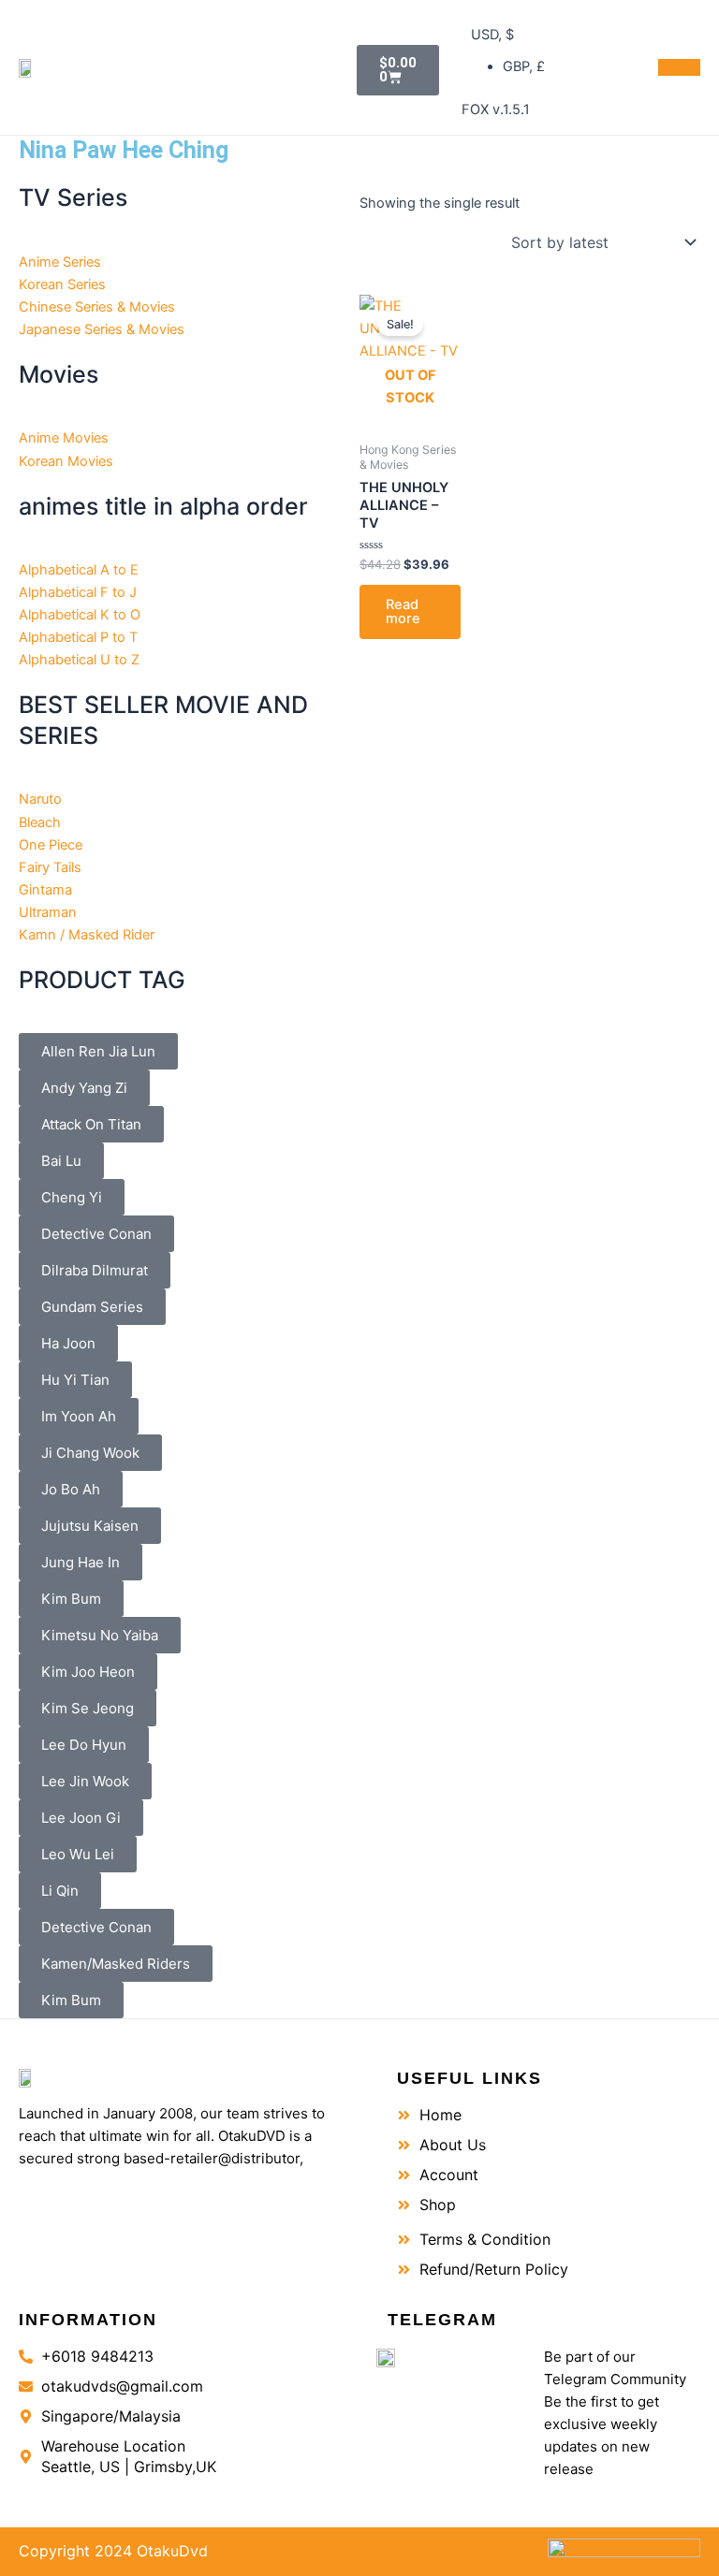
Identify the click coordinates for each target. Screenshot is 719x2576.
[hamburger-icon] (679, 67)
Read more (403, 611)
